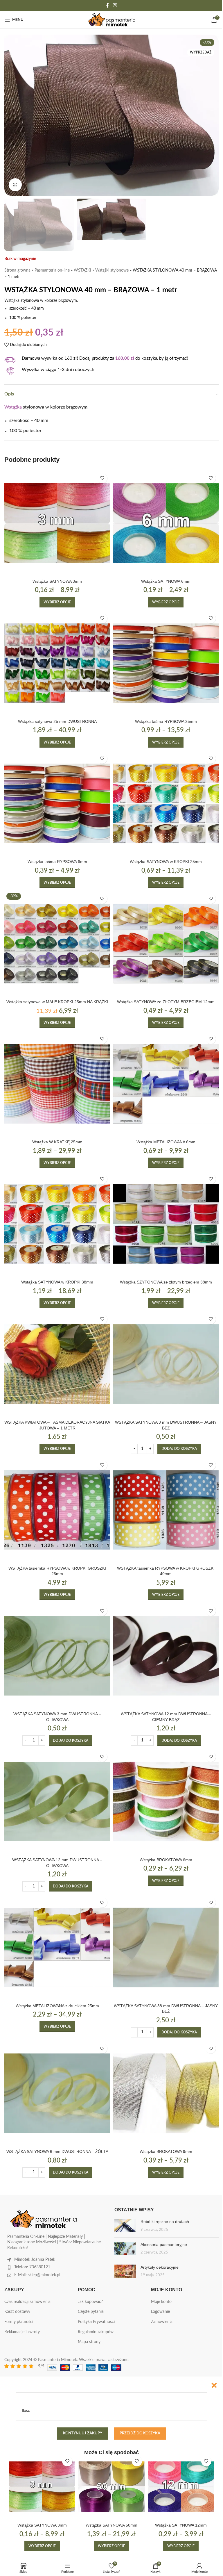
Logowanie (160, 2312)
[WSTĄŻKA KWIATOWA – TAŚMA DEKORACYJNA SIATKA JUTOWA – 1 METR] (57, 1364)
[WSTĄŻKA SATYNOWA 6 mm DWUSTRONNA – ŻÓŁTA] (57, 2093)
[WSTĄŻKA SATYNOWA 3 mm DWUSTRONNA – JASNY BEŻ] (166, 1364)
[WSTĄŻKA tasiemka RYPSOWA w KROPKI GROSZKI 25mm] (57, 1510)
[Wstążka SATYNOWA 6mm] (166, 523)
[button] (179, 1449)
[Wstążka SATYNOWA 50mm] (111, 2487)
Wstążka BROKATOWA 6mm (166, 1860)
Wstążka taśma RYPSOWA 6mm (57, 862)
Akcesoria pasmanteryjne (164, 2245)
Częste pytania (91, 2312)
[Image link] (44, 2219)
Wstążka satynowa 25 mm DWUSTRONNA (57, 721)
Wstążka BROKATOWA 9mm (166, 2151)
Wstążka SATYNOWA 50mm (111, 2525)
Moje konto (161, 2302)
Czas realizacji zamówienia (27, 2302)
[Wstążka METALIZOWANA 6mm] (166, 1084)
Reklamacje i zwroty (22, 2332)
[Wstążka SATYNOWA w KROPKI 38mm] (57, 1224)
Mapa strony (89, 2342)
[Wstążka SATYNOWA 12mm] (181, 2487)
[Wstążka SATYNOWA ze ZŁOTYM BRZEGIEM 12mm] (166, 944)
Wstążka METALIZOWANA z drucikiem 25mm (57, 2006)
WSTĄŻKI (82, 270)
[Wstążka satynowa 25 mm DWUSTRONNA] (57, 663)
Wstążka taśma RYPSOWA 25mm (166, 721)
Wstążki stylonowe (112, 270)
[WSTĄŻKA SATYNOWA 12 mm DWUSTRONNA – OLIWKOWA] (57, 1802)
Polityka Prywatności (96, 2322)
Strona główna (17, 270)
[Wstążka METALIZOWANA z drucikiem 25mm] (57, 1947)
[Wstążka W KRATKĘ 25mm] (57, 1084)
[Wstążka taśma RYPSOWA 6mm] (57, 803)
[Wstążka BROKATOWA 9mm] (166, 2093)
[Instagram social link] (115, 5)
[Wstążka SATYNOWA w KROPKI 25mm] (166, 803)
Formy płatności (19, 2322)
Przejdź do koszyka (140, 2433)
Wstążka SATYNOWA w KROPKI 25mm (166, 862)
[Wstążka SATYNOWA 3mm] (57, 523)
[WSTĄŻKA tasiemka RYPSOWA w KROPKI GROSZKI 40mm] (166, 1510)
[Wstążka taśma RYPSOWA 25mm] (166, 663)
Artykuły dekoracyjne (160, 2267)
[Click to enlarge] (15, 185)
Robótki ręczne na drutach (165, 2222)
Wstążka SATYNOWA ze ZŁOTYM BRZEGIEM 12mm (166, 1002)
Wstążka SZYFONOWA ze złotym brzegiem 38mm (166, 1282)
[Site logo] (112, 20)
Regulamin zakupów (96, 2332)
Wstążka (13, 407)
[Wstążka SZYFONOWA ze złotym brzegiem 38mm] (166, 1224)
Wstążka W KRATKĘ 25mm (57, 1142)
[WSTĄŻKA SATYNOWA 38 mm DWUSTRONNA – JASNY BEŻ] (166, 1947)
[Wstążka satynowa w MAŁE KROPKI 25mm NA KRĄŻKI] (57, 944)
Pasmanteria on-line (52, 270)
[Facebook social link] (107, 5)
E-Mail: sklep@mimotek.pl (37, 2275)
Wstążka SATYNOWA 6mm (166, 581)
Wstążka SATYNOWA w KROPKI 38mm (57, 1282)
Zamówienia (162, 2322)
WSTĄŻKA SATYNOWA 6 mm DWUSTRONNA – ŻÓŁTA (57, 2151)
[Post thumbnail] (125, 2226)
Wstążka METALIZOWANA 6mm (166, 1142)
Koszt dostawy (17, 2312)
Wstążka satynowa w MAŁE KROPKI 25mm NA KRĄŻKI (57, 1002)
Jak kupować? (90, 2302)
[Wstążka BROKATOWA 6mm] (166, 1802)
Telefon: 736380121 (32, 2267)
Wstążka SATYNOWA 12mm (181, 2525)
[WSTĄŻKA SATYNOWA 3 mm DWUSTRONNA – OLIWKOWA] (57, 1656)
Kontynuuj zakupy (83, 2433)
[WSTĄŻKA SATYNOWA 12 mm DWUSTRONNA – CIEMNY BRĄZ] (166, 1656)
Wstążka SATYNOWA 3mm (57, 581)
